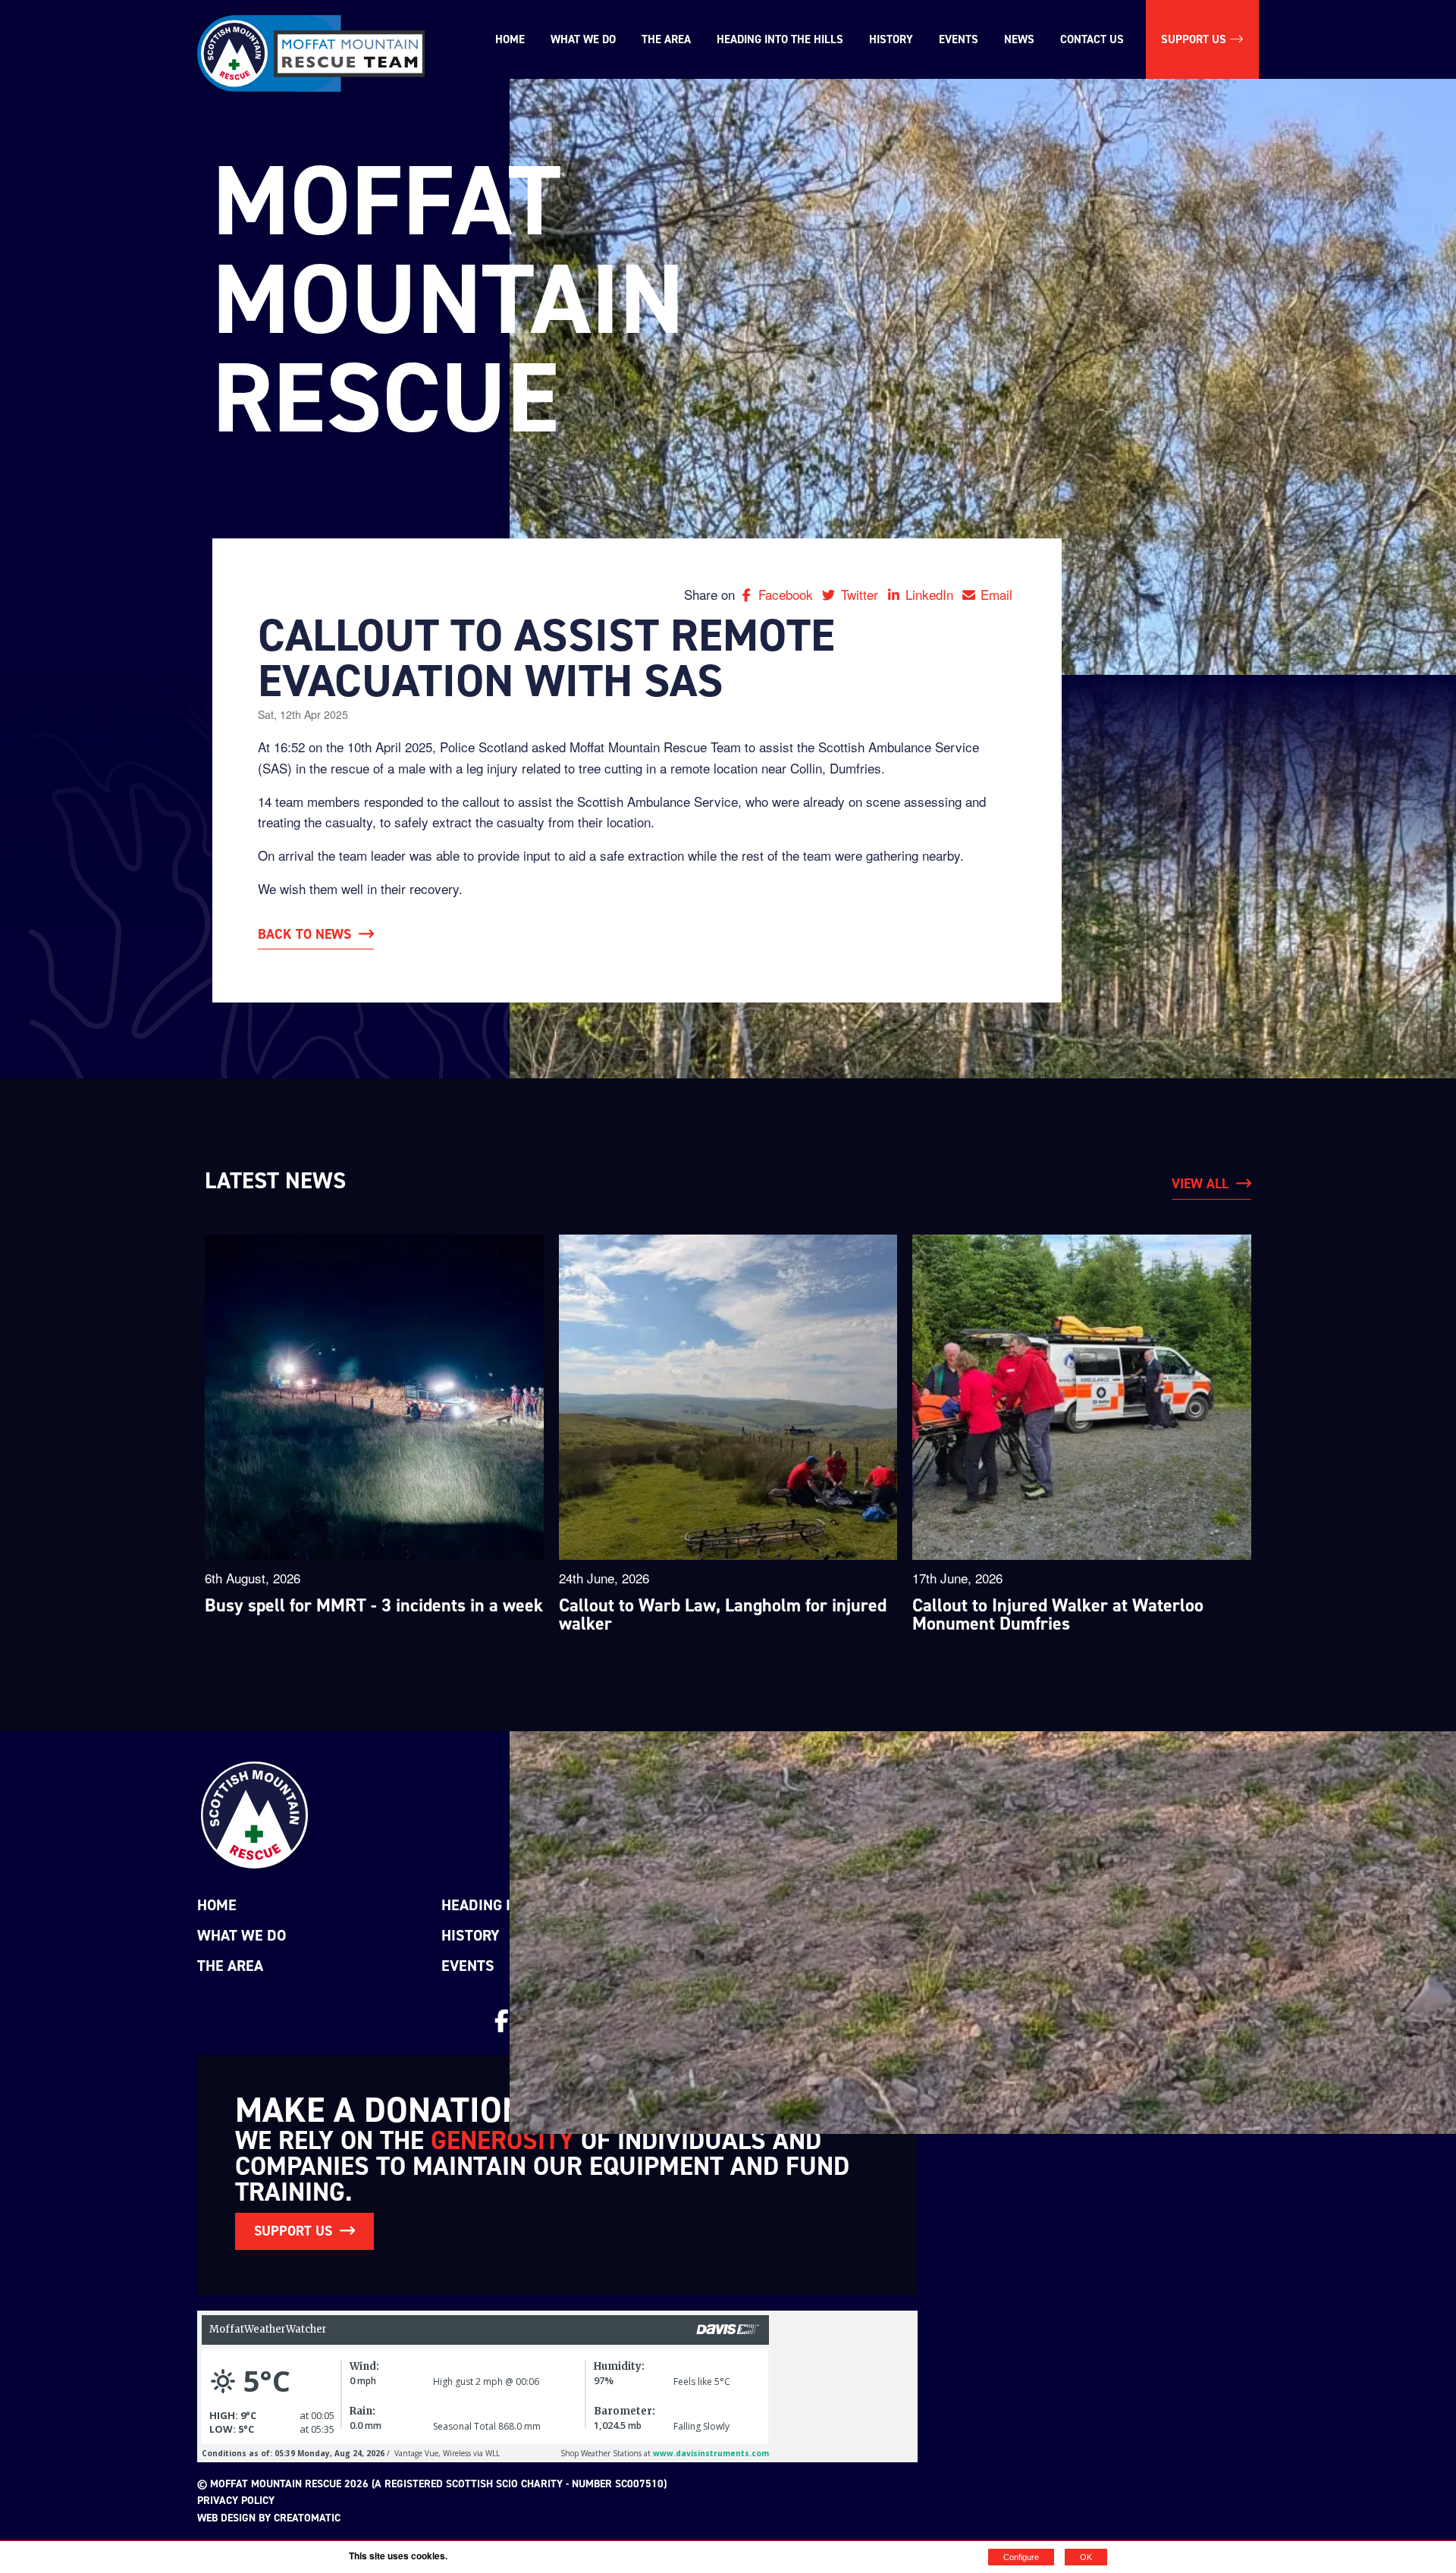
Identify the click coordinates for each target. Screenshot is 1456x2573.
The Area (666, 39)
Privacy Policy (236, 2501)
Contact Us (1092, 39)
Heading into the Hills (780, 39)
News (1019, 39)
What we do (583, 39)
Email (996, 594)
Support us (1195, 39)
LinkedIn (931, 594)
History (891, 39)
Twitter (861, 594)
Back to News (304, 934)
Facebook (788, 594)
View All (1200, 1184)
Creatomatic (307, 2518)
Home (510, 39)
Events (959, 39)
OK (1086, 2557)
